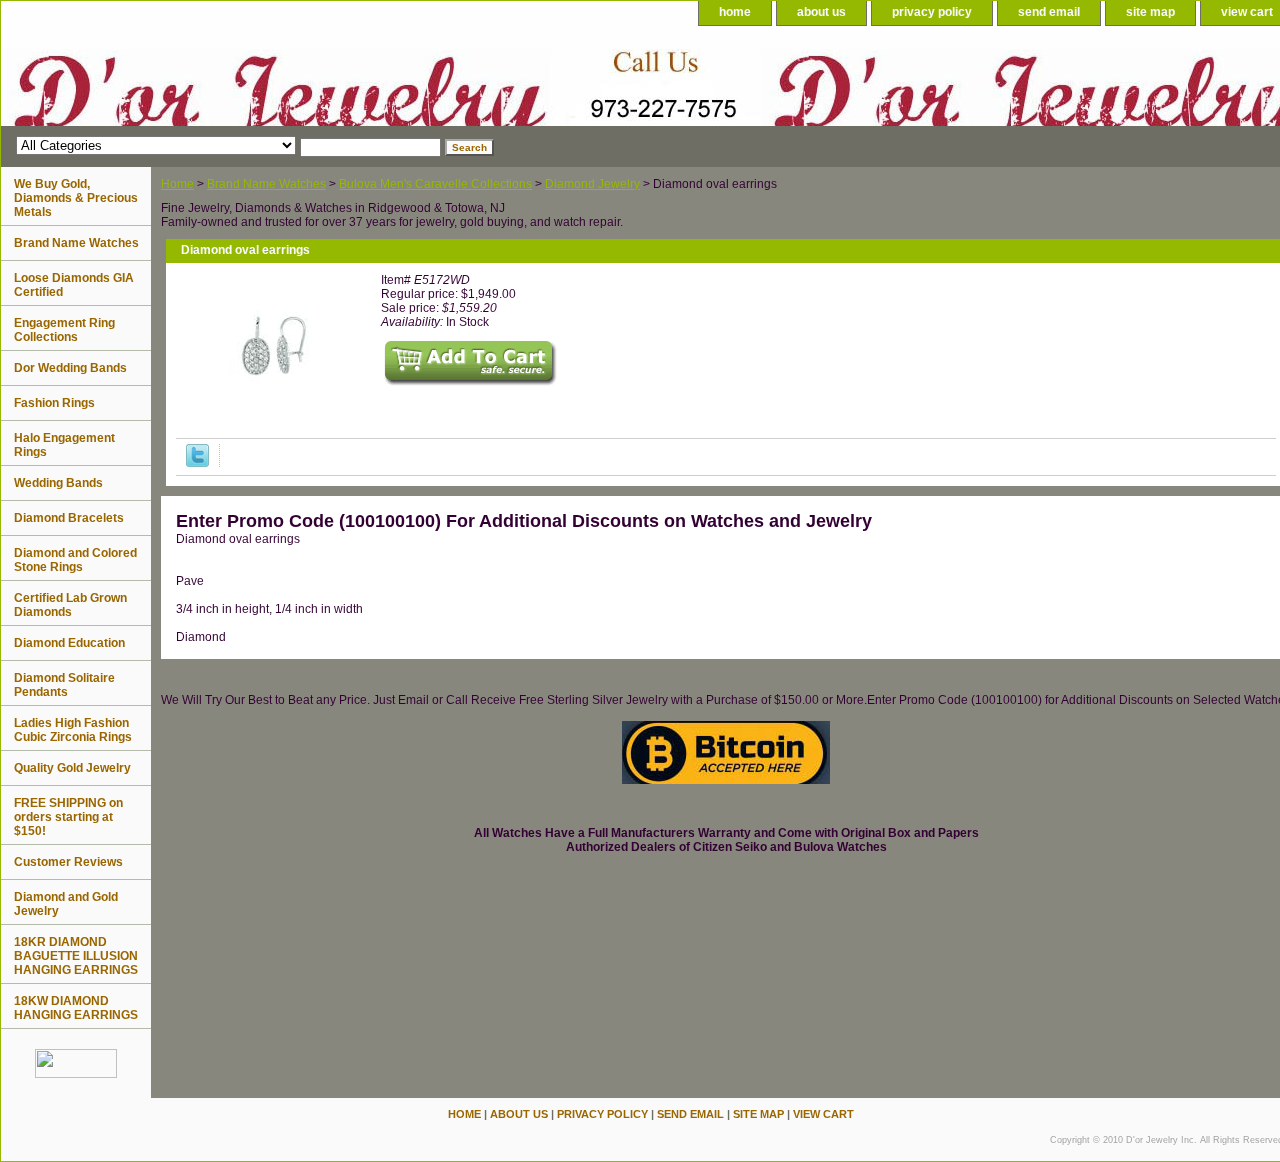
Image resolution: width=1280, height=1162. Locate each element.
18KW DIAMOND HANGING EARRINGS (76, 1008)
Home (177, 184)
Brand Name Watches (266, 184)
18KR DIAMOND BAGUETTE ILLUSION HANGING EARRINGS (76, 956)
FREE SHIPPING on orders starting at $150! (68, 817)
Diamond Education (69, 643)
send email (1049, 12)
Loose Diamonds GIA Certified (74, 285)
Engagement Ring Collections (64, 330)
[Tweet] (197, 463)
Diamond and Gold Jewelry (66, 904)
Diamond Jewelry (592, 184)
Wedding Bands (58, 483)
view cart (823, 1114)
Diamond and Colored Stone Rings (75, 560)
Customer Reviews (68, 862)
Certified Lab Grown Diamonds (70, 605)
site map (1150, 12)
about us (821, 12)
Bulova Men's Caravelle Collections (435, 184)
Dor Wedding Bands (70, 368)
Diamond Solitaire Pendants (64, 685)
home (735, 12)
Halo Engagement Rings (64, 445)
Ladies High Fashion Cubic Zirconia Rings (73, 730)
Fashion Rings (54, 403)
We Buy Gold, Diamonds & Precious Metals (76, 198)
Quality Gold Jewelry (72, 768)
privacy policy (932, 12)
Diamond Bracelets (69, 518)
